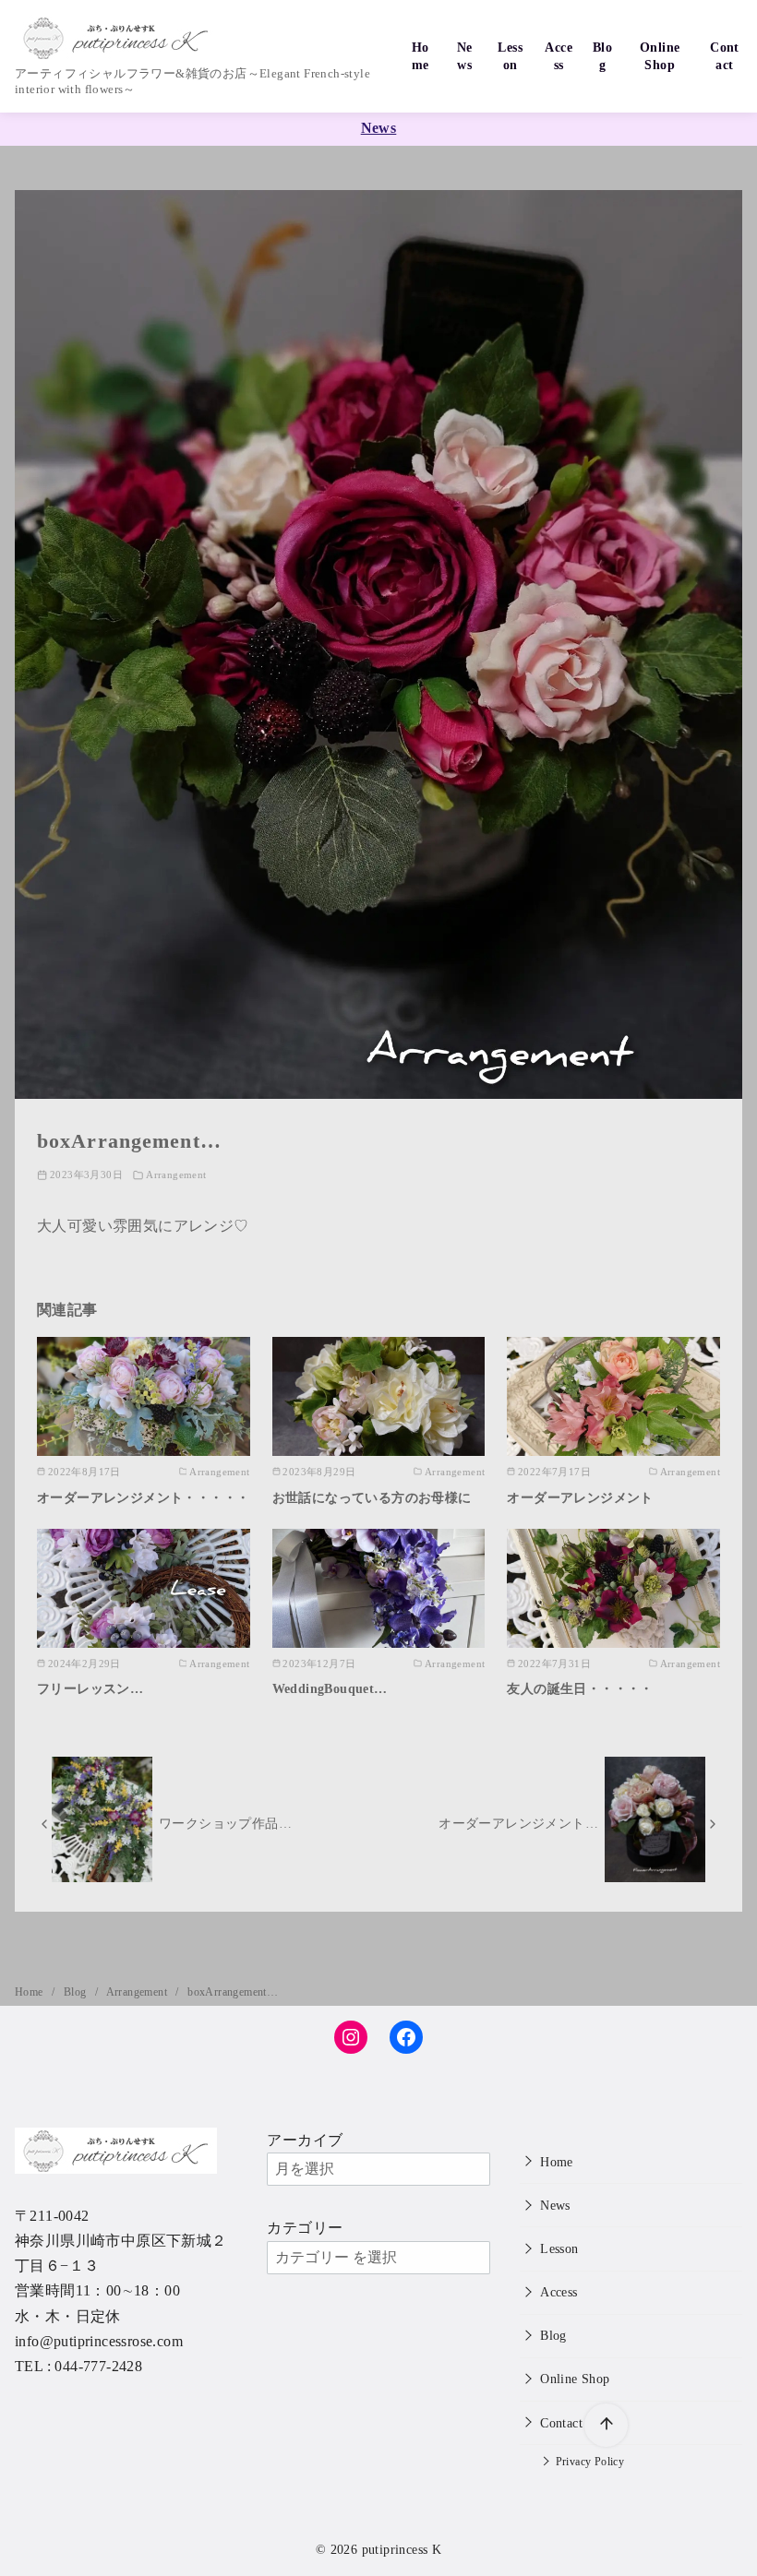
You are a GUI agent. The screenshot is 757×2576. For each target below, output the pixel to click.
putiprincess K (402, 2549)
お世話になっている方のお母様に (372, 1497)
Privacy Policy (590, 2462)
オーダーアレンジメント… (518, 1823)
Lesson (510, 56)
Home (421, 56)
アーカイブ (305, 2140)
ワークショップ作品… (225, 1823)
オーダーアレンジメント (580, 1497)
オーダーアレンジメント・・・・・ (143, 1497)
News (465, 56)
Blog (602, 56)
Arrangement (176, 1175)
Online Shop (660, 56)
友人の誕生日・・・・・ (580, 1688)
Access (559, 56)
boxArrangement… (233, 1992)
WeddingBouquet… (330, 1688)
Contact (725, 56)
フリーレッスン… (90, 1688)
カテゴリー (305, 2228)
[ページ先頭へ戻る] (606, 2425)
